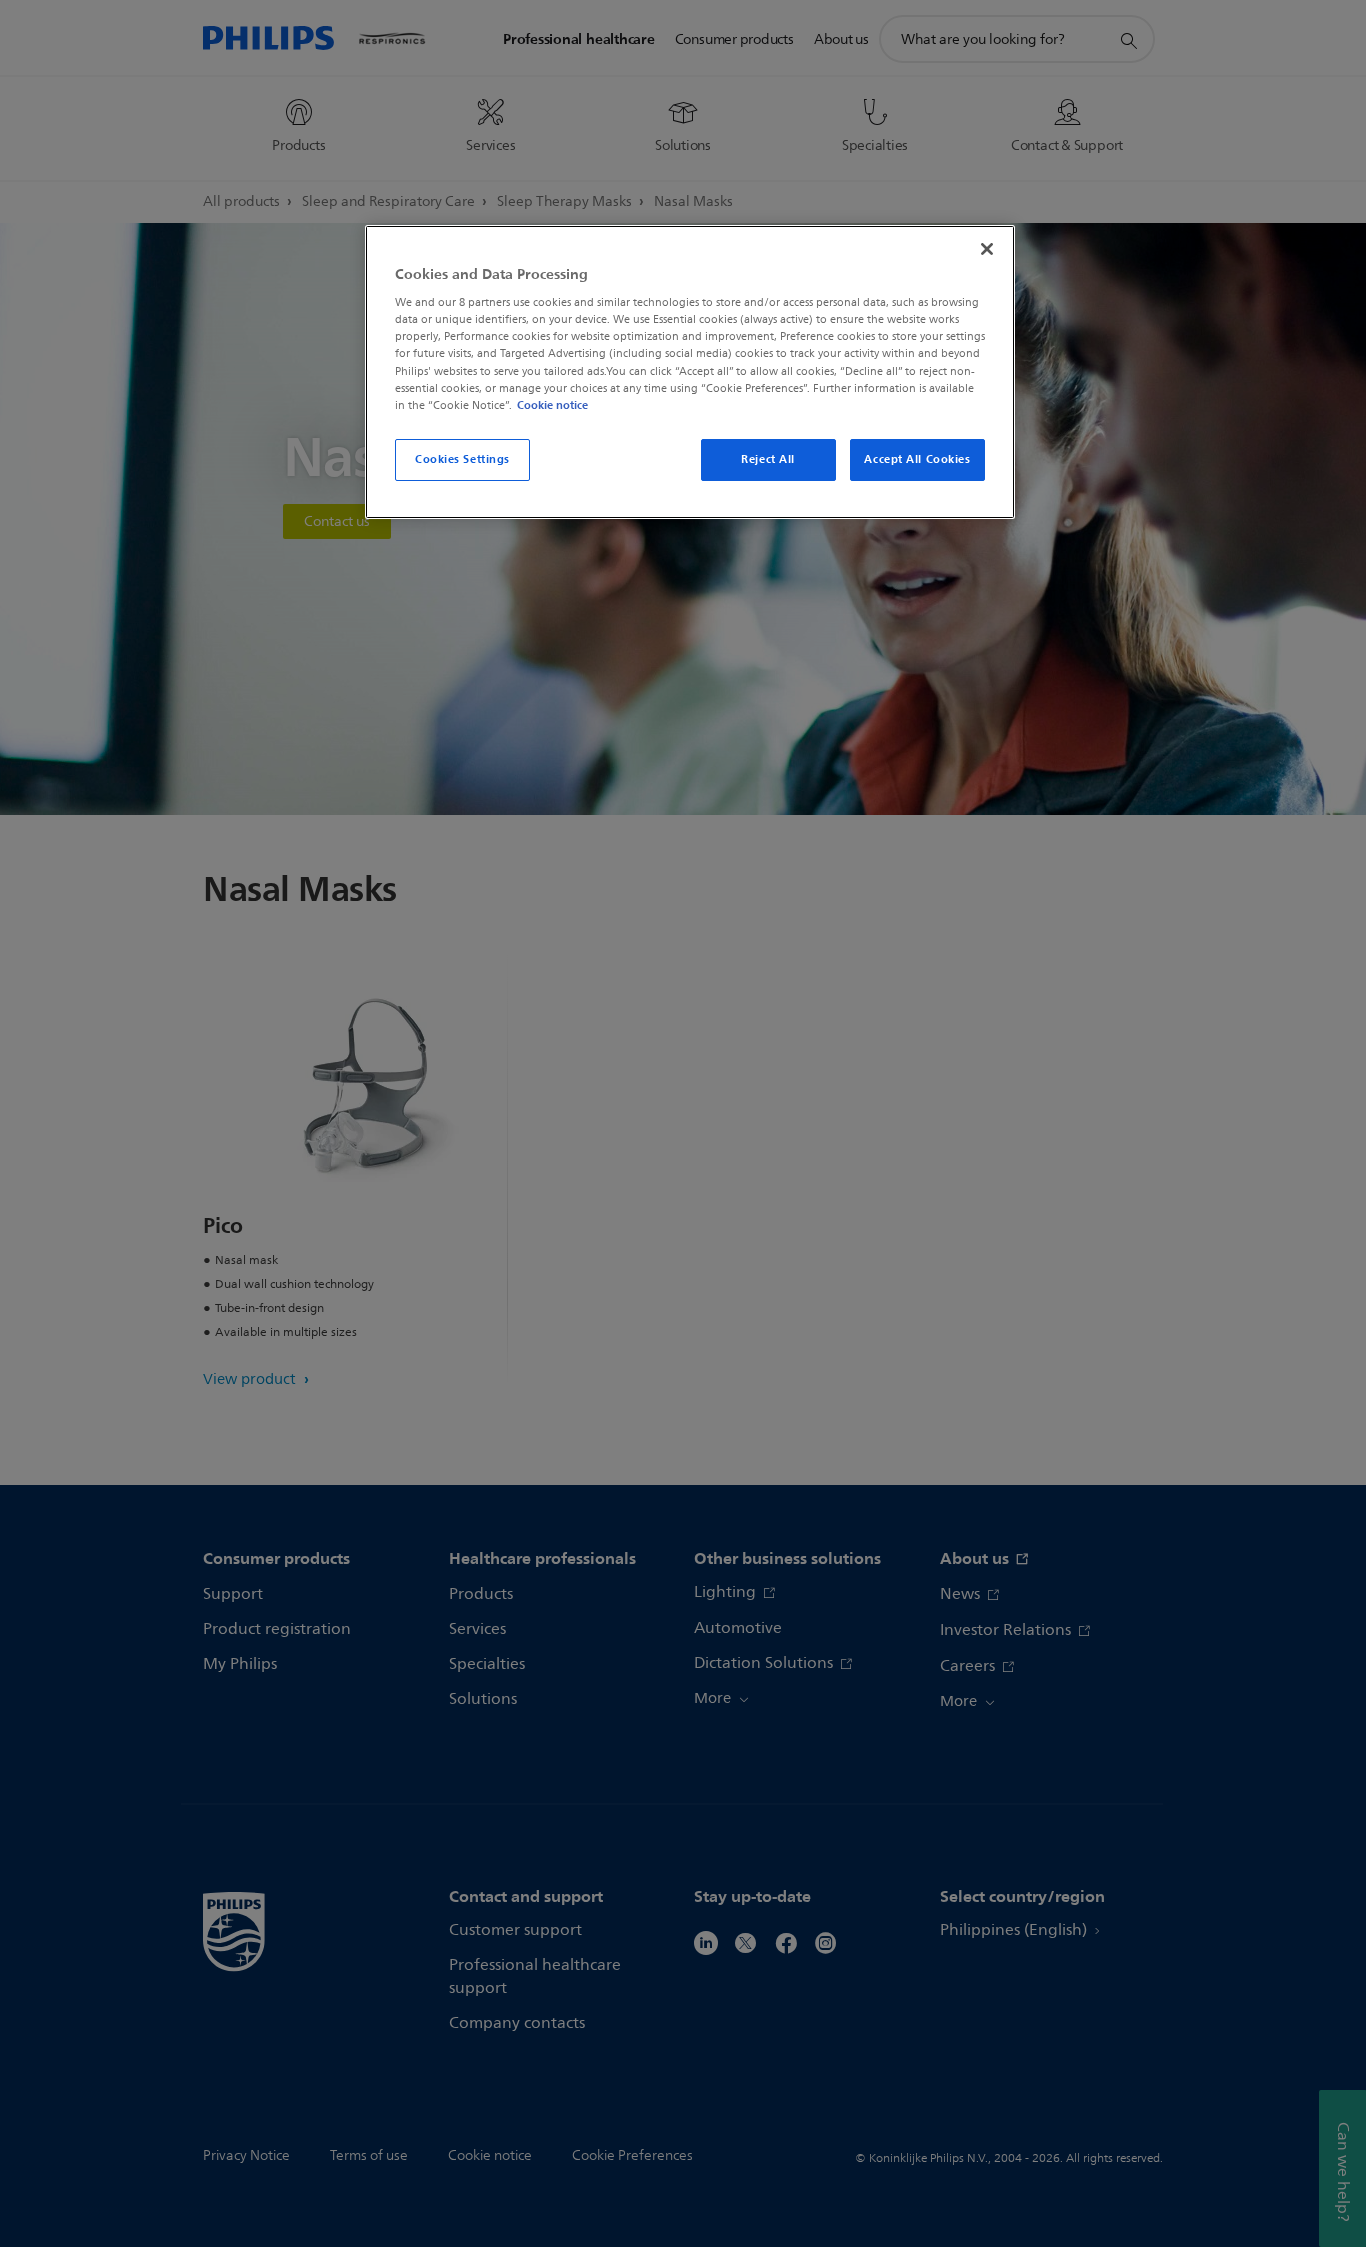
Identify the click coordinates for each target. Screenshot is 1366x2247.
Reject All (768, 459)
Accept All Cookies (917, 459)
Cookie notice (552, 405)
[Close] (987, 249)
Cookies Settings (462, 459)
